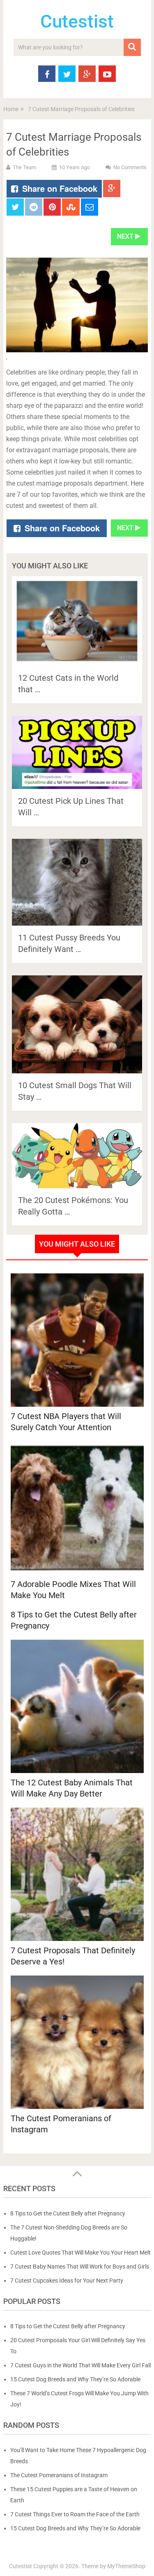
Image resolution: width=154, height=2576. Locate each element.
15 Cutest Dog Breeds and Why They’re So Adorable (75, 2379)
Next (126, 236)
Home (11, 109)
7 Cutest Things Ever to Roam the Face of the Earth (75, 2514)
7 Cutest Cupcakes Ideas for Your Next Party (67, 2280)
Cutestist (77, 21)
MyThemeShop (126, 2566)
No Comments (130, 167)
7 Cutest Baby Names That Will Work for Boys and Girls (80, 2267)
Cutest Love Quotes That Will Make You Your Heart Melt (80, 2253)
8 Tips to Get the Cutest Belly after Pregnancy (74, 1620)
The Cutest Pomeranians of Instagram (59, 2475)
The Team (24, 167)
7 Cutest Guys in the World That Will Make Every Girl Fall (80, 2365)
